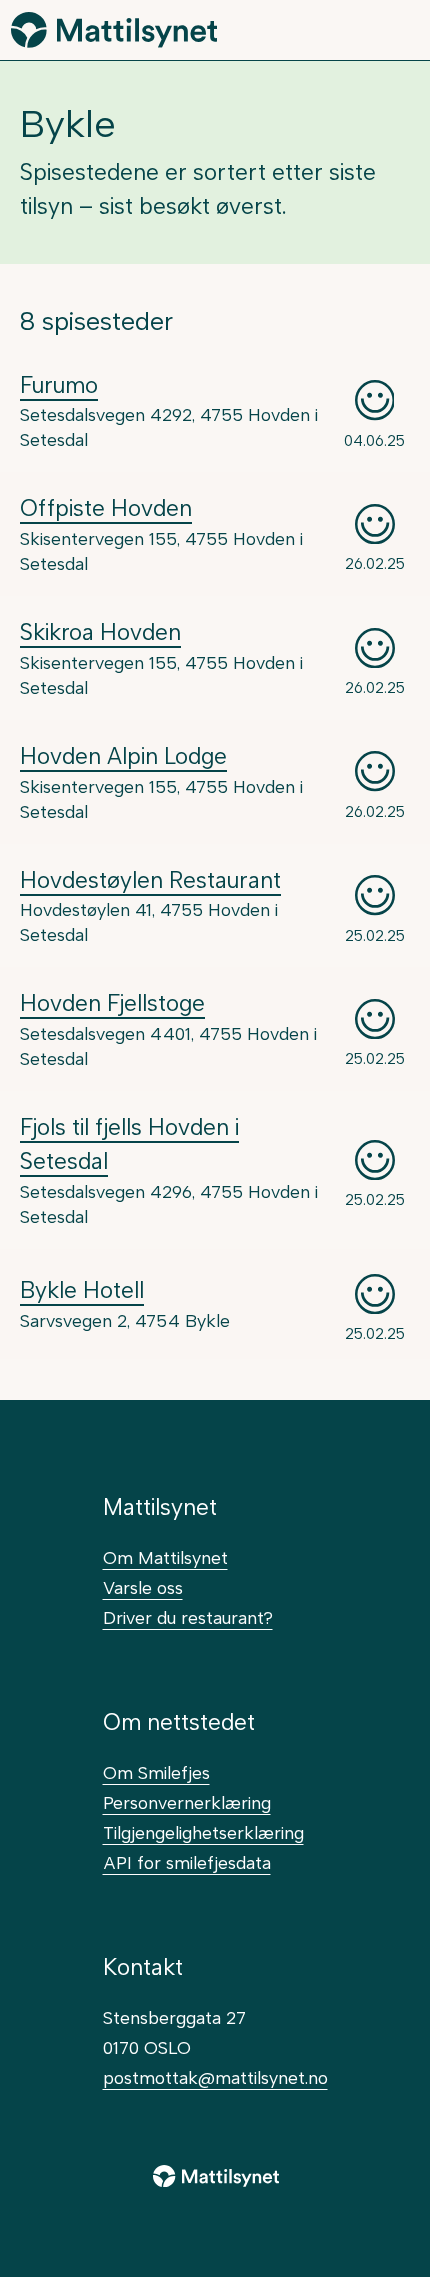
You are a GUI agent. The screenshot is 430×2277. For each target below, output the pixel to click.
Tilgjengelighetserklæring (203, 1832)
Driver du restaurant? (188, 1617)
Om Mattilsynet (165, 1557)
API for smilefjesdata (187, 1862)
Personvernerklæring (187, 1802)
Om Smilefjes (156, 1772)
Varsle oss (143, 1587)
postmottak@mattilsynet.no (215, 2077)
